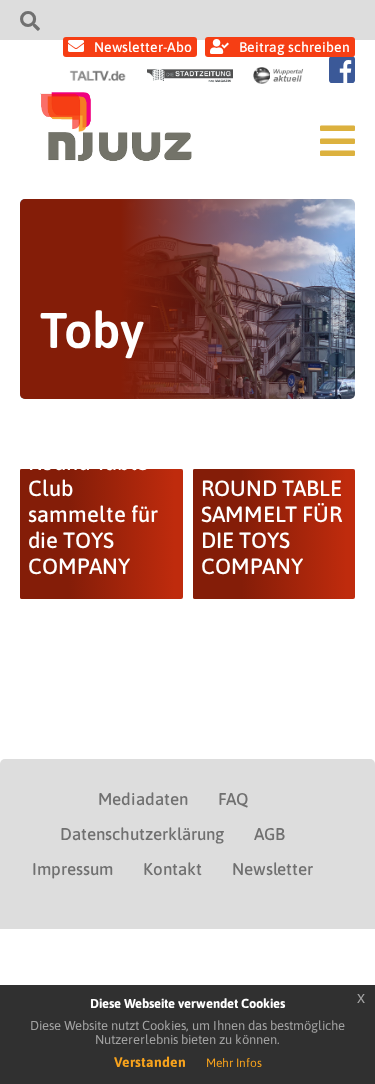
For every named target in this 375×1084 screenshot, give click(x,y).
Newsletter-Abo (143, 47)
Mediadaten (143, 799)
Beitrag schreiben (294, 47)
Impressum (72, 869)
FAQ (233, 799)
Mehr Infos (234, 1063)
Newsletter (272, 869)
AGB (269, 834)
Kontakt (172, 869)
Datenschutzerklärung (142, 834)
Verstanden (150, 1062)
